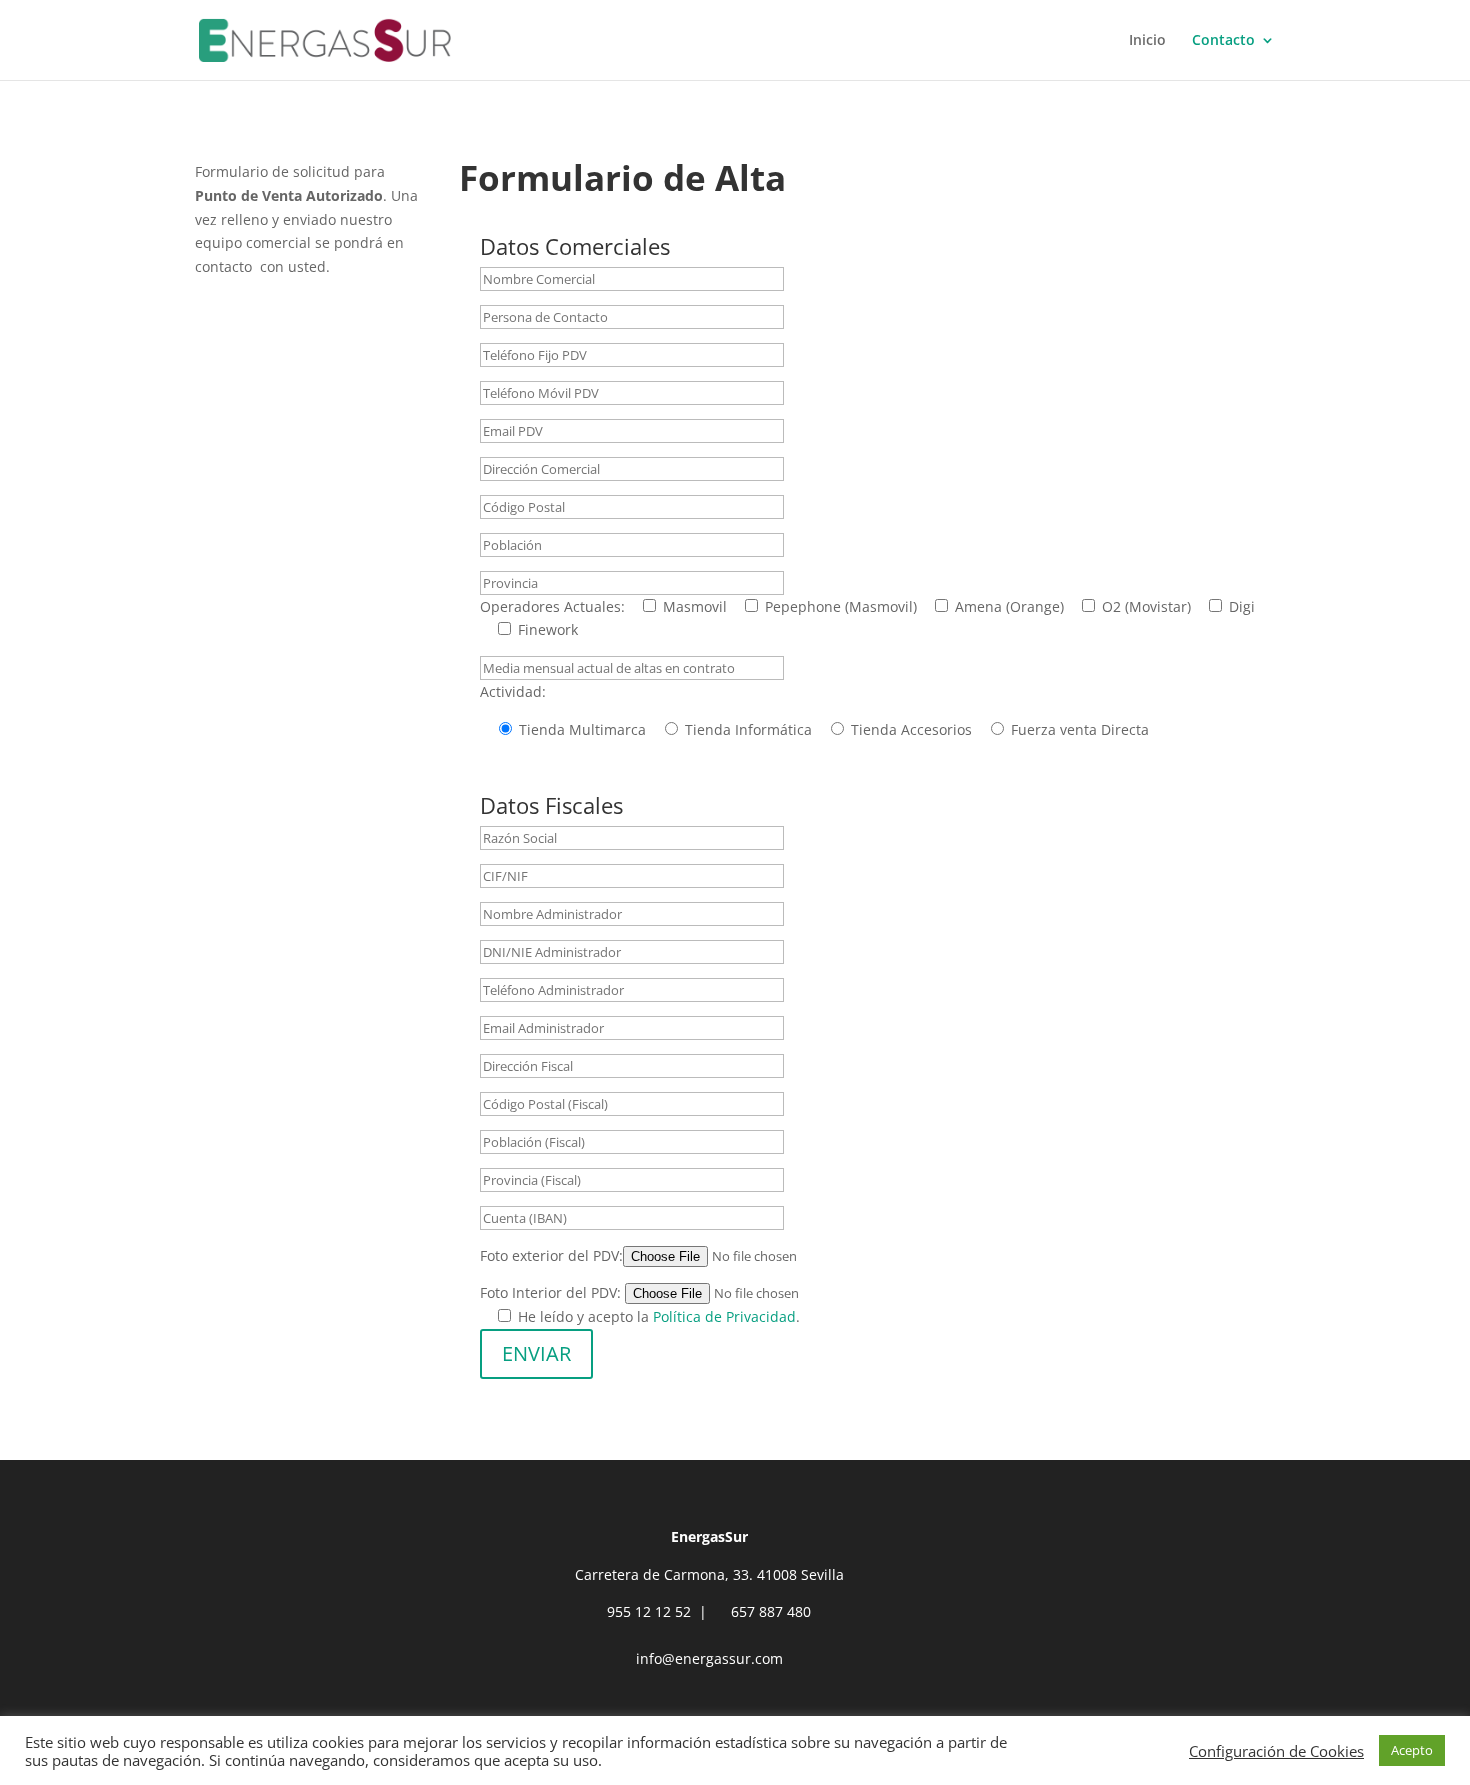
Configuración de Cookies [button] (1276, 1751)
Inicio (1147, 41)
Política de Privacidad (724, 1316)
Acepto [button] (1412, 1750)
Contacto (1223, 41)
